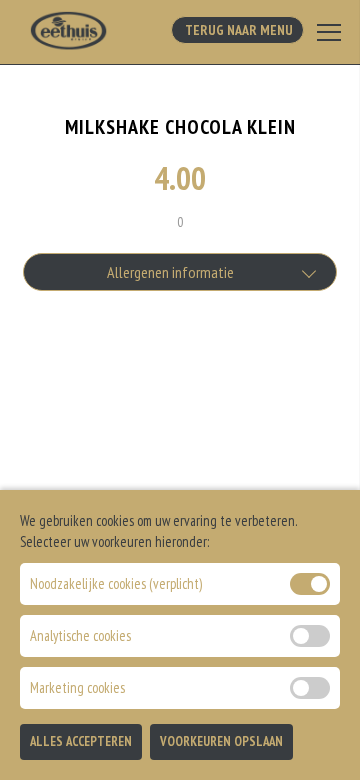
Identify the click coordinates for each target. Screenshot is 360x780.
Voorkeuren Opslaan (221, 741)
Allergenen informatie (170, 272)
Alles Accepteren (81, 741)
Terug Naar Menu (237, 30)
